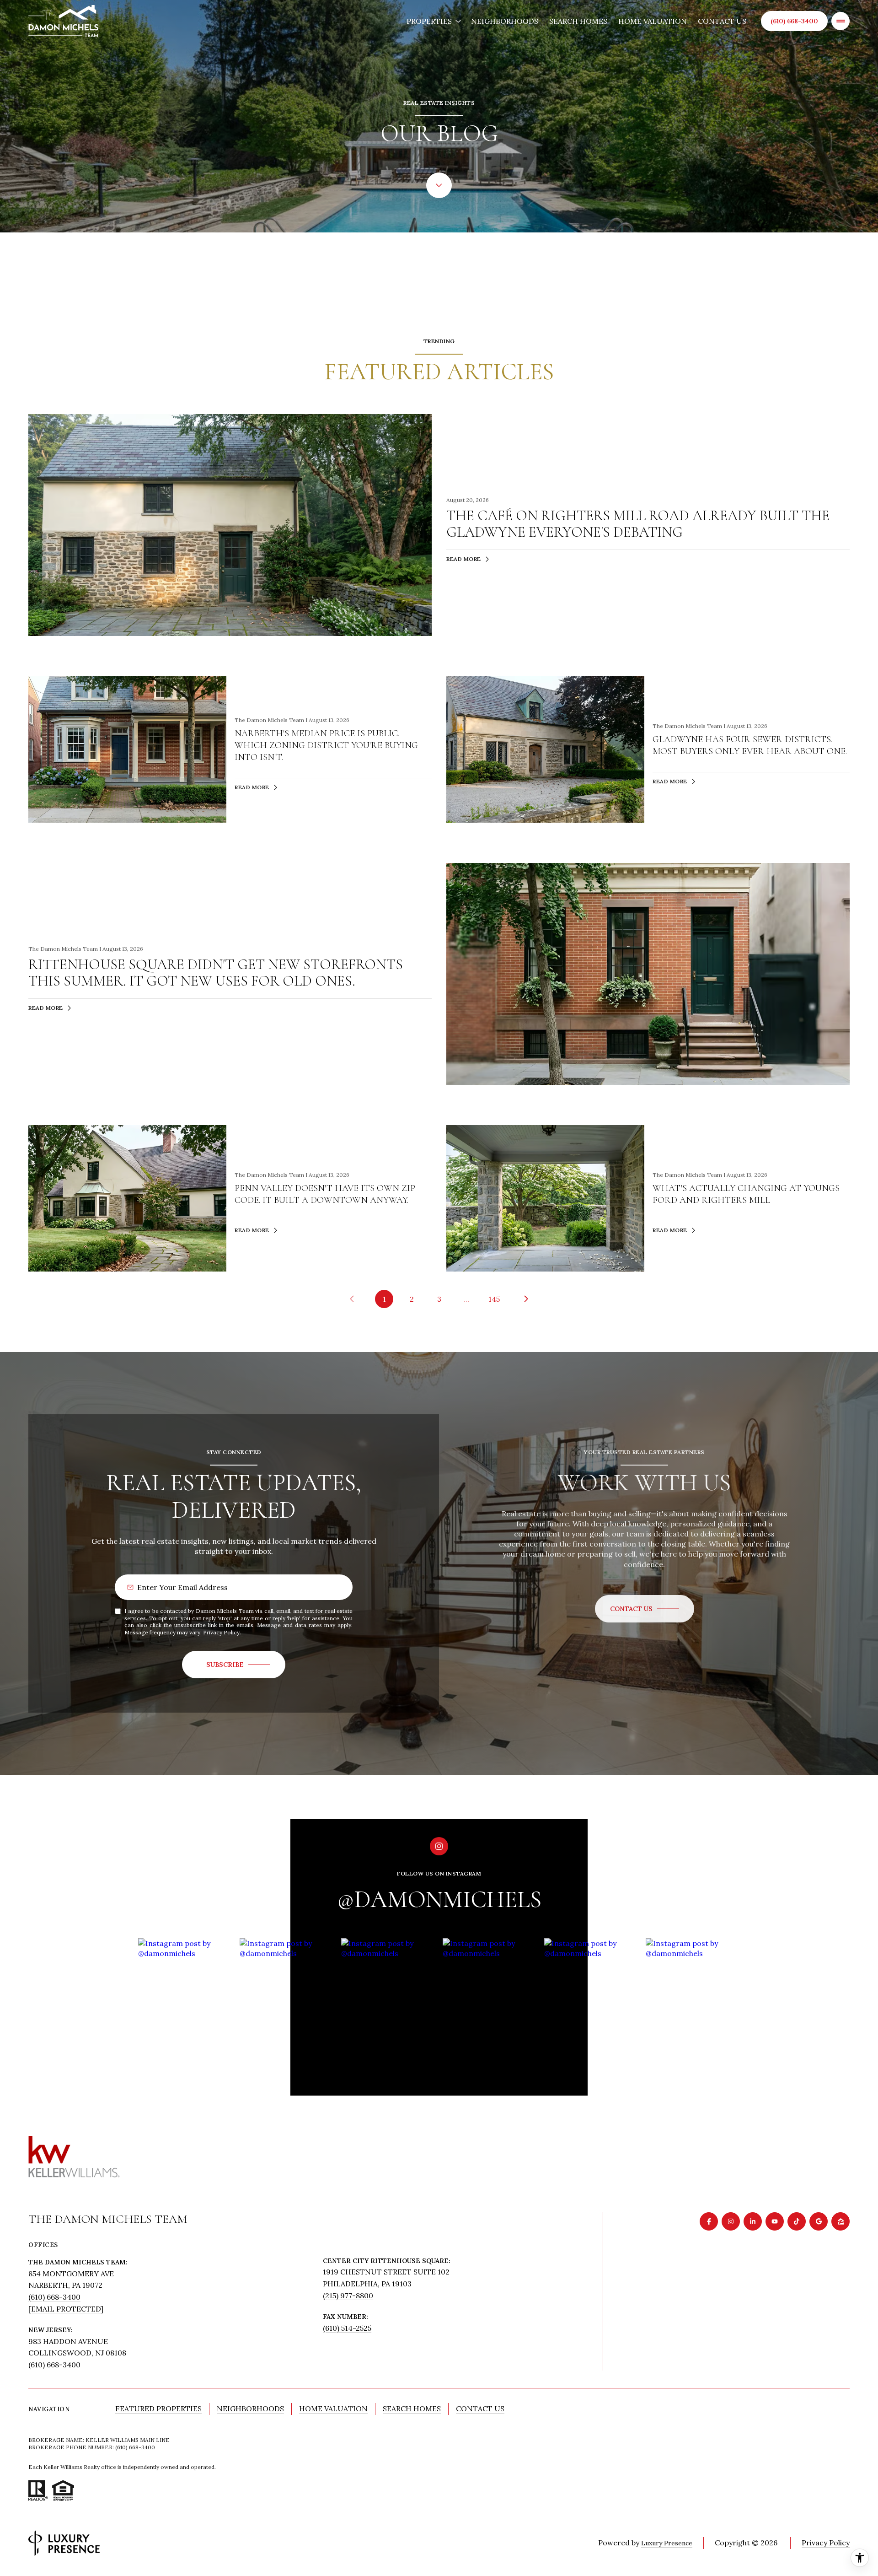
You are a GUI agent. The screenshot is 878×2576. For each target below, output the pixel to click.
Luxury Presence (667, 2543)
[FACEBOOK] (709, 2221)
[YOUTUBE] (775, 2221)
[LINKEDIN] (753, 2221)
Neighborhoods (505, 21)
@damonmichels (439, 1900)
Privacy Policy (221, 1632)
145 (494, 1299)
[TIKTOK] (797, 2221)
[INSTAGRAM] (731, 2221)
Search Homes (578, 21)
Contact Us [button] (480, 2409)
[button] (645, 1609)
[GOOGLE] (819, 2221)
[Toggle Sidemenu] (841, 21)
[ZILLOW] (841, 2221)
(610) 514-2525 (347, 2328)
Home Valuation (653, 21)
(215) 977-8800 (348, 2296)
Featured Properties (158, 2409)
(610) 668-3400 (794, 21)
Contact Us (722, 21)
